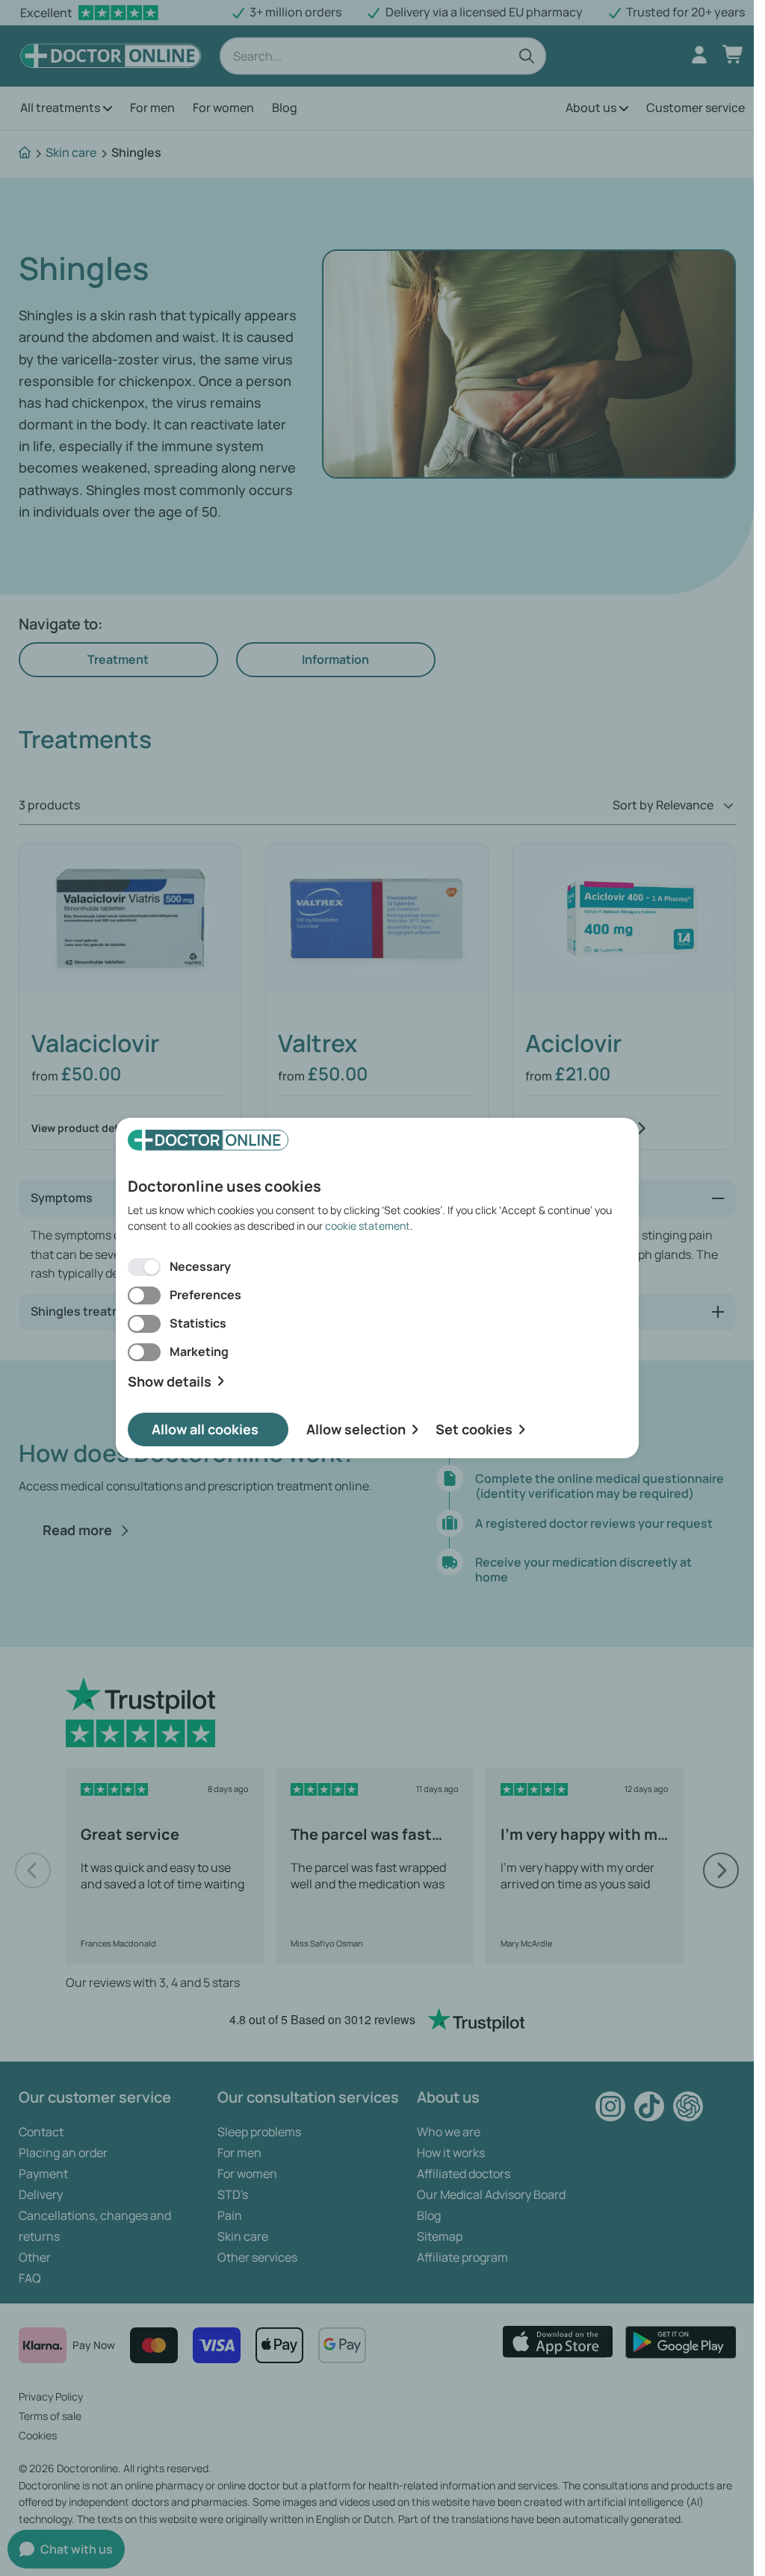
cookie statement (368, 1226)
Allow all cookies (205, 1429)
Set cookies (474, 1429)
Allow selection (356, 1429)
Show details (170, 1382)
